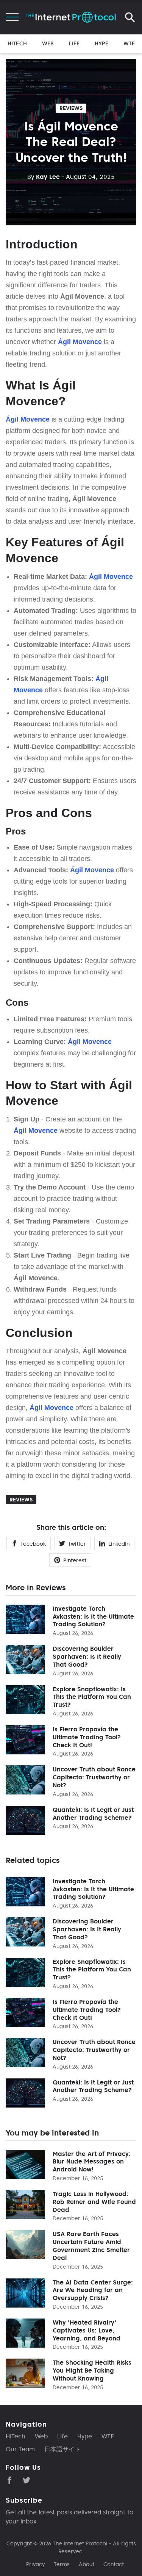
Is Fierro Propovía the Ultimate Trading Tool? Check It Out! (87, 1737)
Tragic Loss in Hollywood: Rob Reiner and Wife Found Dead (94, 2202)
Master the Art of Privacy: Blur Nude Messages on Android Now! (92, 2162)
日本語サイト (62, 2449)
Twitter (77, 1544)
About (87, 2564)
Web (48, 43)
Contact (114, 2564)
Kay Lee (44, 177)
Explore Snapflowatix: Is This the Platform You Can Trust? (92, 1697)
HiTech (17, 43)
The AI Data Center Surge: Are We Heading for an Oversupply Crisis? (93, 2290)
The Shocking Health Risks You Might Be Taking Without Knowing (92, 2370)
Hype (101, 43)
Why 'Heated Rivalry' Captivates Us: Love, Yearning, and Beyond (87, 2330)
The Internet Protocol (80, 2543)
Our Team (20, 2449)
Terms (62, 2564)
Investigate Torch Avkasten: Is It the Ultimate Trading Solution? (93, 1616)
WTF (129, 43)
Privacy (35, 2564)
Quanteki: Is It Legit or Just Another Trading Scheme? (93, 1814)
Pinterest (75, 1560)
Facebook (33, 1544)
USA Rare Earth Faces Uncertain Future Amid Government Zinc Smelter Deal (91, 2246)
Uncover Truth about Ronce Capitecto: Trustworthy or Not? (94, 1777)
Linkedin (119, 1544)
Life (74, 43)
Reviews (71, 108)
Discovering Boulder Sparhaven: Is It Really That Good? (87, 1656)
